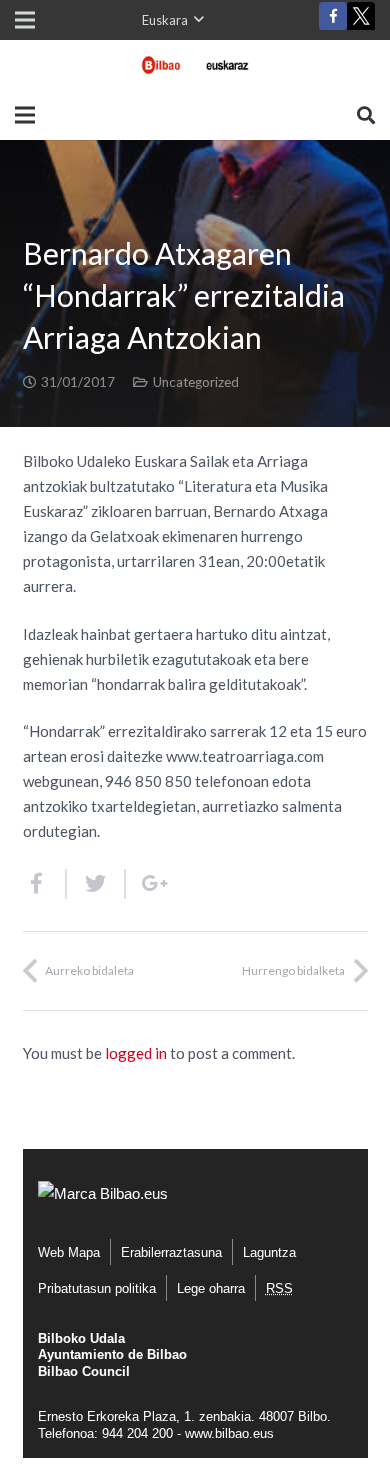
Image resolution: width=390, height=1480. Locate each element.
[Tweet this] (96, 884)
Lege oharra (211, 1288)
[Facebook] (333, 16)
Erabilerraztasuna (171, 1252)
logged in (136, 1053)
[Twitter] (361, 20)
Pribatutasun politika (97, 1288)
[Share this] (45, 884)
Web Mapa (69, 1252)
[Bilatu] (366, 115)
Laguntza (269, 1252)
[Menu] (25, 115)
